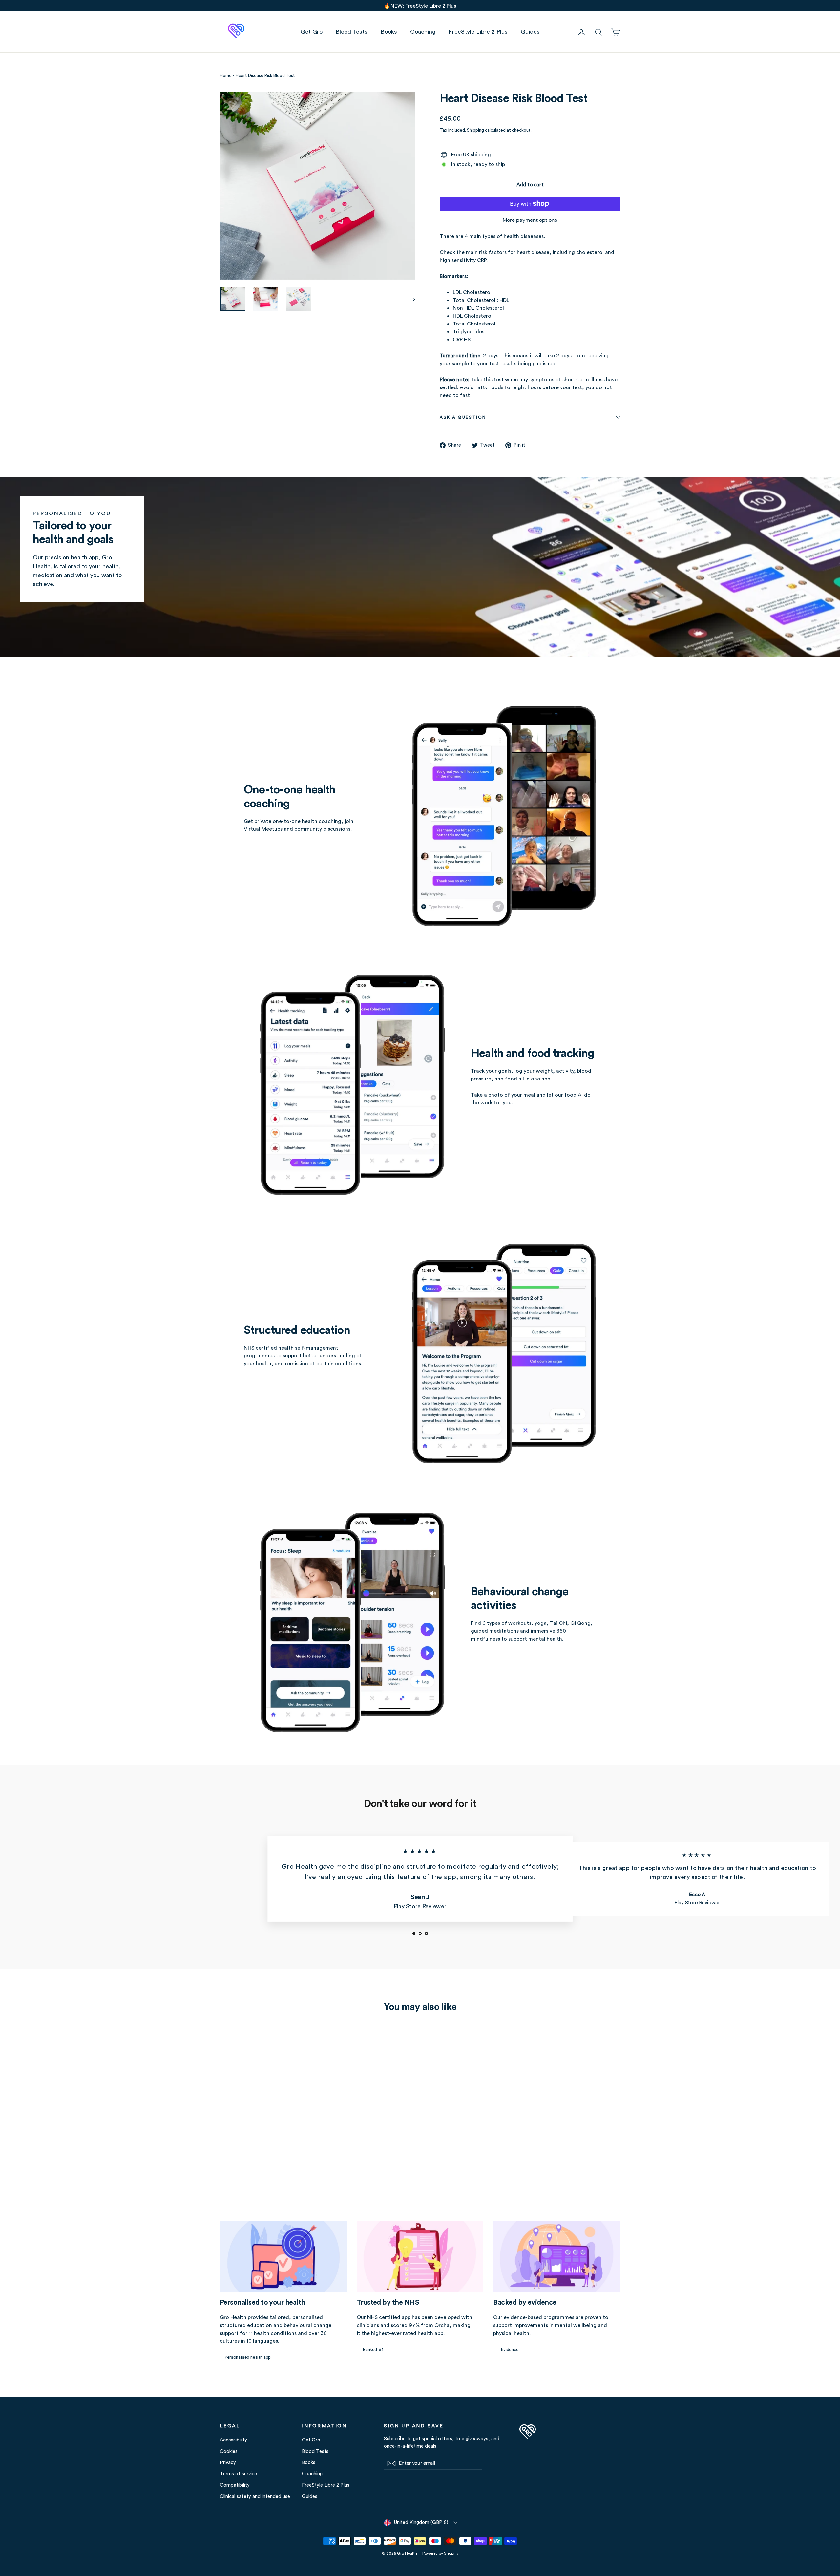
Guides (530, 32)
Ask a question (463, 417)
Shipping (475, 130)
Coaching (423, 32)
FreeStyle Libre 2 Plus (478, 32)
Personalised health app (248, 2357)
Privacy (228, 2463)
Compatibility (235, 2485)
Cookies (229, 2451)
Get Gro (312, 32)
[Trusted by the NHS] (420, 2256)
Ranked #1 (373, 2350)
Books (389, 32)
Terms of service (238, 2474)
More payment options (530, 220)
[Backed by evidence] (557, 2256)
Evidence (510, 2350)
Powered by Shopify (440, 2553)
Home (226, 76)
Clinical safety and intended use (255, 2496)
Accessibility (233, 2440)
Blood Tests (352, 32)
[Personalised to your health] (283, 2256)
